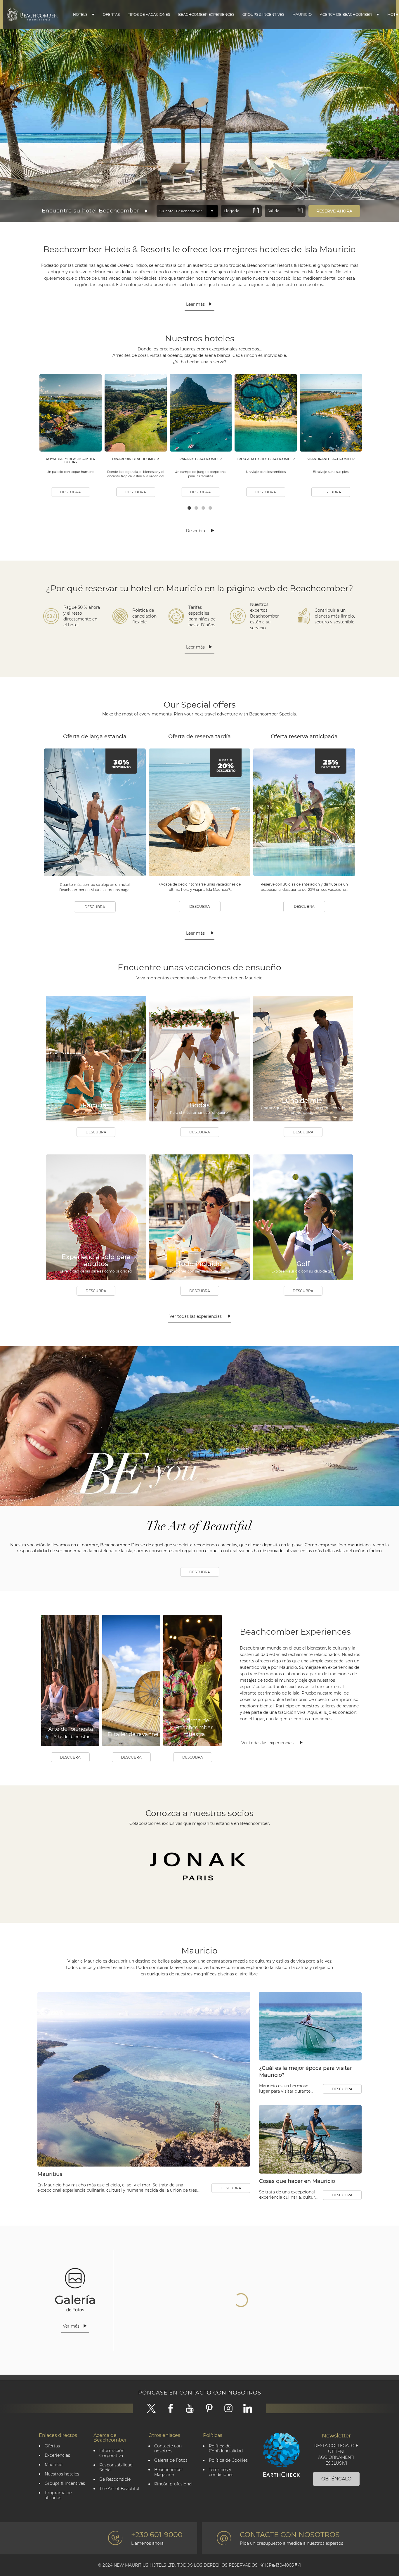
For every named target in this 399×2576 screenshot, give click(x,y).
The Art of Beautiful (119, 2489)
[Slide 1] (195, 191)
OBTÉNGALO (336, 2479)
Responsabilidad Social (116, 2468)
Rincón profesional (173, 2484)
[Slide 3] (204, 191)
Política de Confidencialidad (226, 2449)
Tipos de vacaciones (149, 14)
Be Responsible (115, 2479)
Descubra (71, 492)
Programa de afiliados (58, 2495)
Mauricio (302, 14)
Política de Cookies (228, 2460)
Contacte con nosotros (168, 2449)
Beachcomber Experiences (206, 14)
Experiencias (57, 2455)
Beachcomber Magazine (169, 2472)
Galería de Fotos (171, 2460)
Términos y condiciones (221, 2472)
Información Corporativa (112, 2453)
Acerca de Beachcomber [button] (346, 14)
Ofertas (111, 14)
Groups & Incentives (263, 14)
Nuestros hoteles (62, 2474)
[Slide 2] (199, 191)
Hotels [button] (80, 14)
